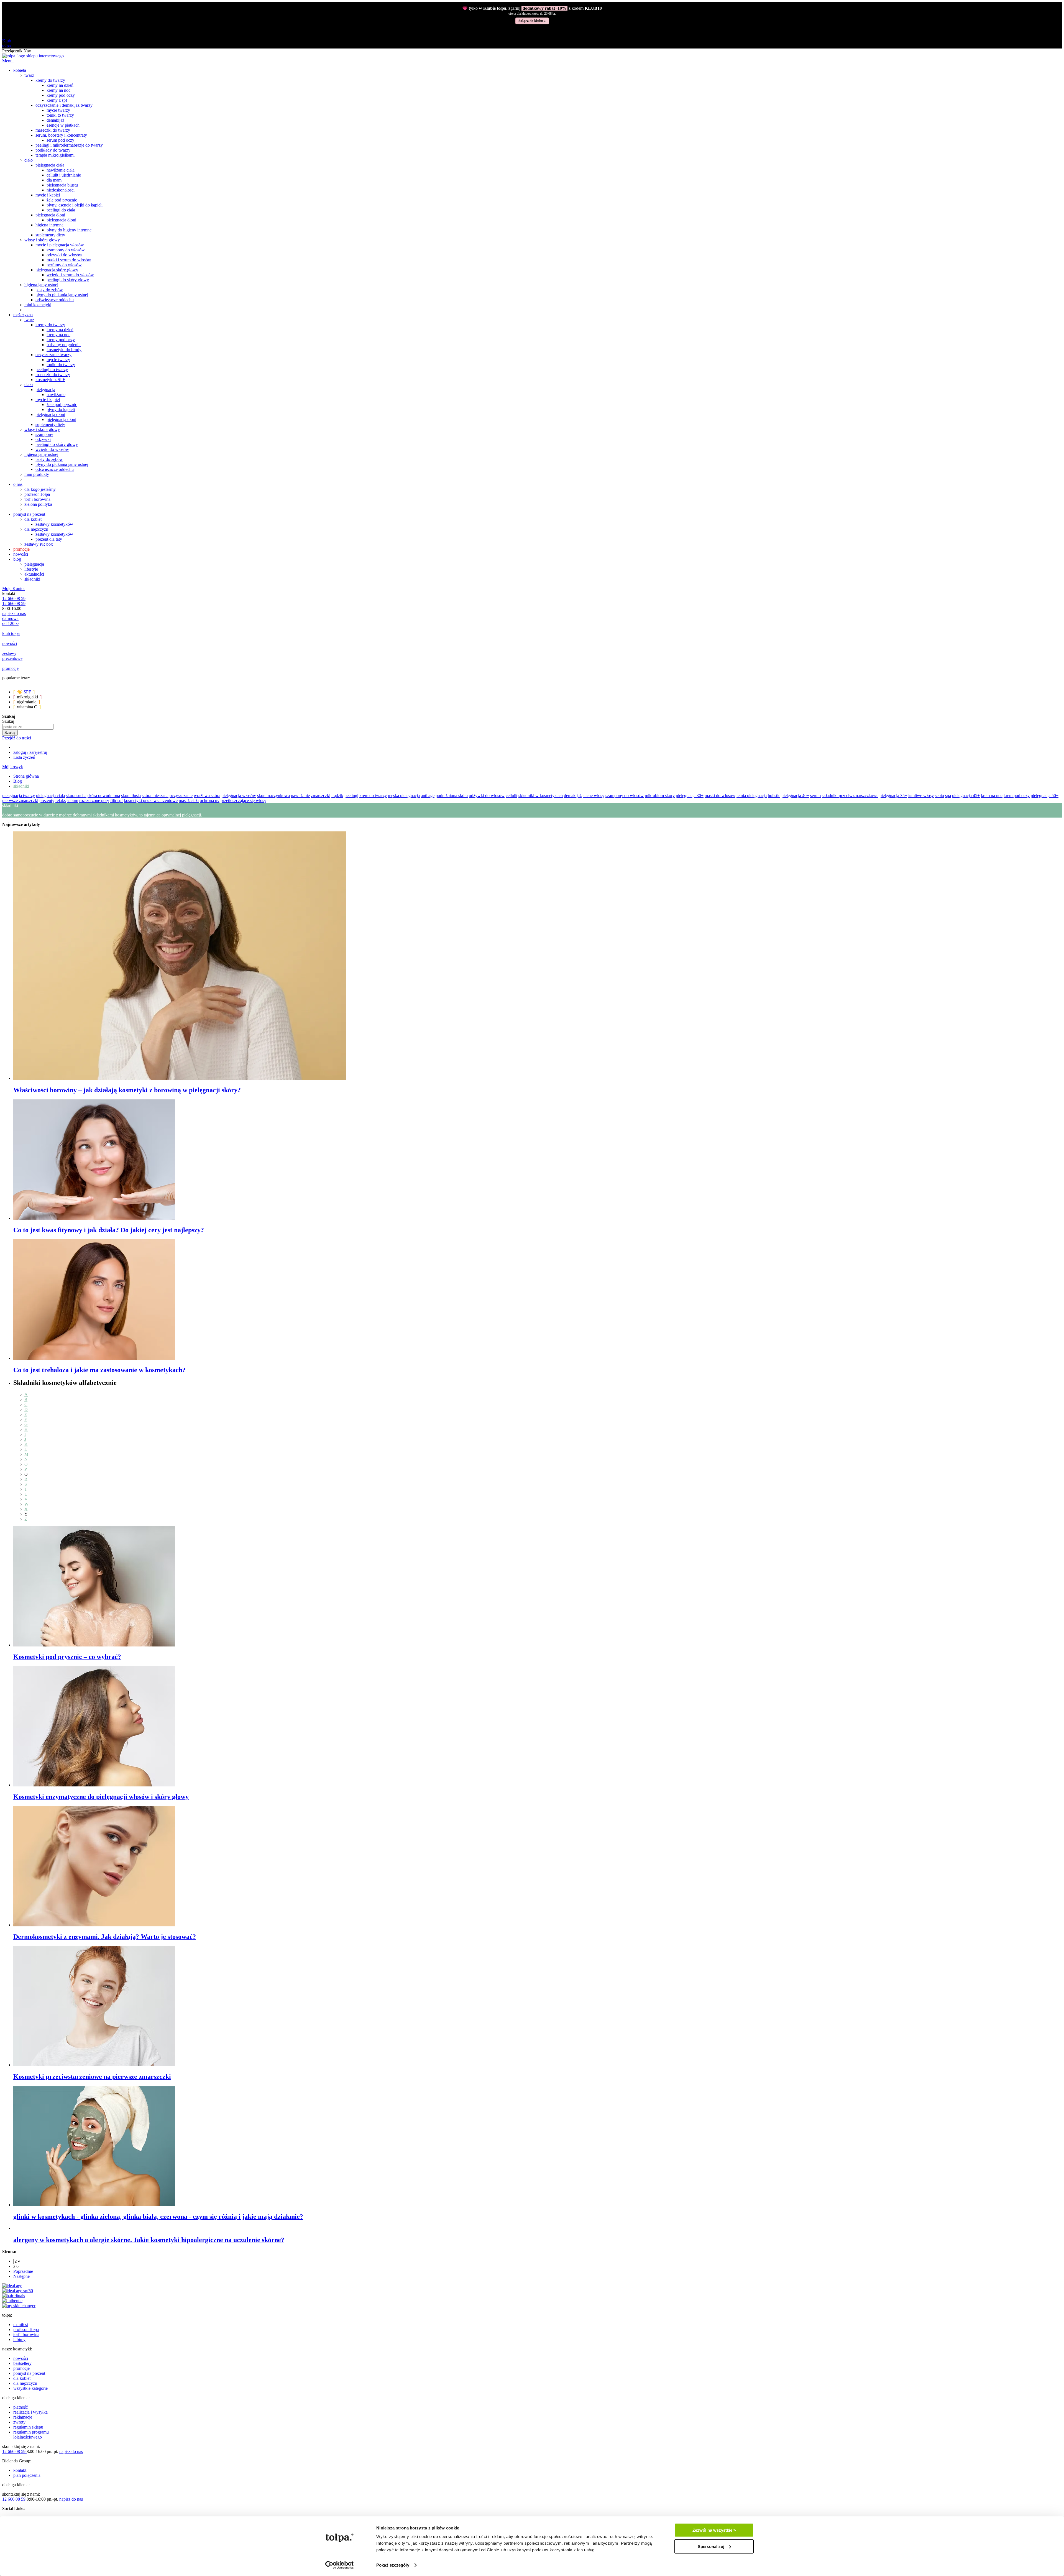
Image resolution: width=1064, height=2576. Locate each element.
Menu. (8, 61)
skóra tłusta (131, 796)
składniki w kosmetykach (541, 796)
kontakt (20, 2470)
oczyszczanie (181, 796)
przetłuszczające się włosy (243, 801)
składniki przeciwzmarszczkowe (850, 796)
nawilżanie (300, 796)
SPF (24, 692)
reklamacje (23, 2417)
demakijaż (573, 796)
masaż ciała (189, 801)
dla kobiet (22, 2378)
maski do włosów (720, 796)
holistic (774, 796)
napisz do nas (14, 613)
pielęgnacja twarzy (19, 796)
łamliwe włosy (921, 796)
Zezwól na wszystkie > (714, 2530)
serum (815, 796)
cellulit (511, 796)
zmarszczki (321, 796)
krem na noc (992, 796)
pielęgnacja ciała (50, 796)
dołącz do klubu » (532, 21)
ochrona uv (210, 801)
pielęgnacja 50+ (1045, 796)
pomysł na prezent (29, 2373)
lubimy (19, 2339)
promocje (21, 2368)
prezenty (47, 801)
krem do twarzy (373, 796)
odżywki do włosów (487, 796)
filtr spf (117, 801)
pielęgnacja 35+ (893, 796)
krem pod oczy (1017, 796)
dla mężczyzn (25, 2383)
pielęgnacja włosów (239, 796)
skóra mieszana (155, 796)
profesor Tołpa (26, 2329)
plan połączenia (27, 2475)
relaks (61, 801)
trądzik (337, 796)
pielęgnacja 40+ (795, 796)
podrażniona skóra (452, 796)
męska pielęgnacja (404, 796)
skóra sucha (76, 796)
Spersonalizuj (711, 2546)
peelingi (351, 796)
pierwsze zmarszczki (20, 801)
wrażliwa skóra (207, 796)
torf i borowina (26, 2334)
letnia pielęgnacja (752, 796)
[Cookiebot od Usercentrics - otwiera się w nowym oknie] (340, 2565)
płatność (21, 2407)
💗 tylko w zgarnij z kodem (532, 8)
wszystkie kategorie (30, 2388)
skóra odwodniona (104, 796)
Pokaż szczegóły (393, 2565)
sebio (939, 796)
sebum (72, 801)
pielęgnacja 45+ (966, 796)
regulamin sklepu (28, 2427)
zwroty (19, 2422)
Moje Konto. (13, 589)
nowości (21, 2358)
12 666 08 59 (14, 598)
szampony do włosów (625, 796)
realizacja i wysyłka (30, 2412)
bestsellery (22, 2363)
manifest (21, 2324)
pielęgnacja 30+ (690, 796)
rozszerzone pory (94, 801)
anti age (428, 796)
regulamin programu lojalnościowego (31, 2435)
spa (948, 796)
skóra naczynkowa (273, 796)
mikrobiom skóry (660, 796)
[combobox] (28, 727)
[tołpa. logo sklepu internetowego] (33, 56)
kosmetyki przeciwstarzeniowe (151, 801)
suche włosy (594, 796)
